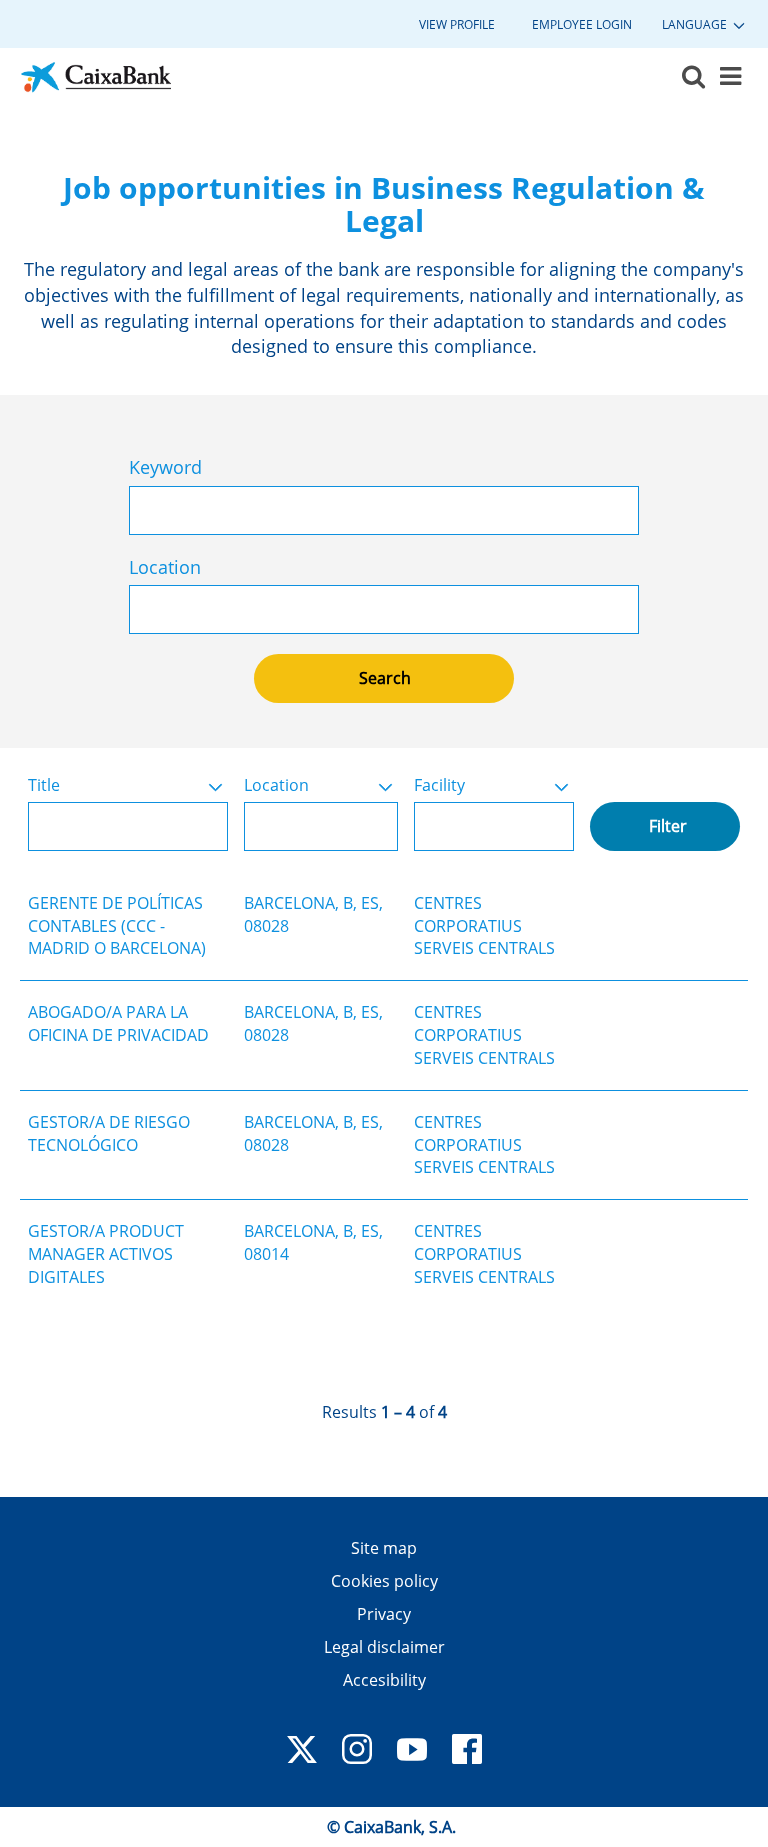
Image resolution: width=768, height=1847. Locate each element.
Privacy (384, 1614)
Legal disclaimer (384, 1647)
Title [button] (44, 785)
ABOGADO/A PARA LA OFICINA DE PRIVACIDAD (118, 1023)
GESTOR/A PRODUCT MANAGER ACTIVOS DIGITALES (106, 1254)
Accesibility (384, 1680)
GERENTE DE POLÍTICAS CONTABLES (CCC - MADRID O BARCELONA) (117, 926)
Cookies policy (384, 1581)
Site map (384, 1548)
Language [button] (696, 25)
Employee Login (582, 25)
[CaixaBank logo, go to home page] (96, 77)
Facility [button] (439, 785)
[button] (730, 77)
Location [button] (276, 785)
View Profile (457, 25)
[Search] (693, 77)
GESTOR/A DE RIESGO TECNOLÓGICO (109, 1133)
